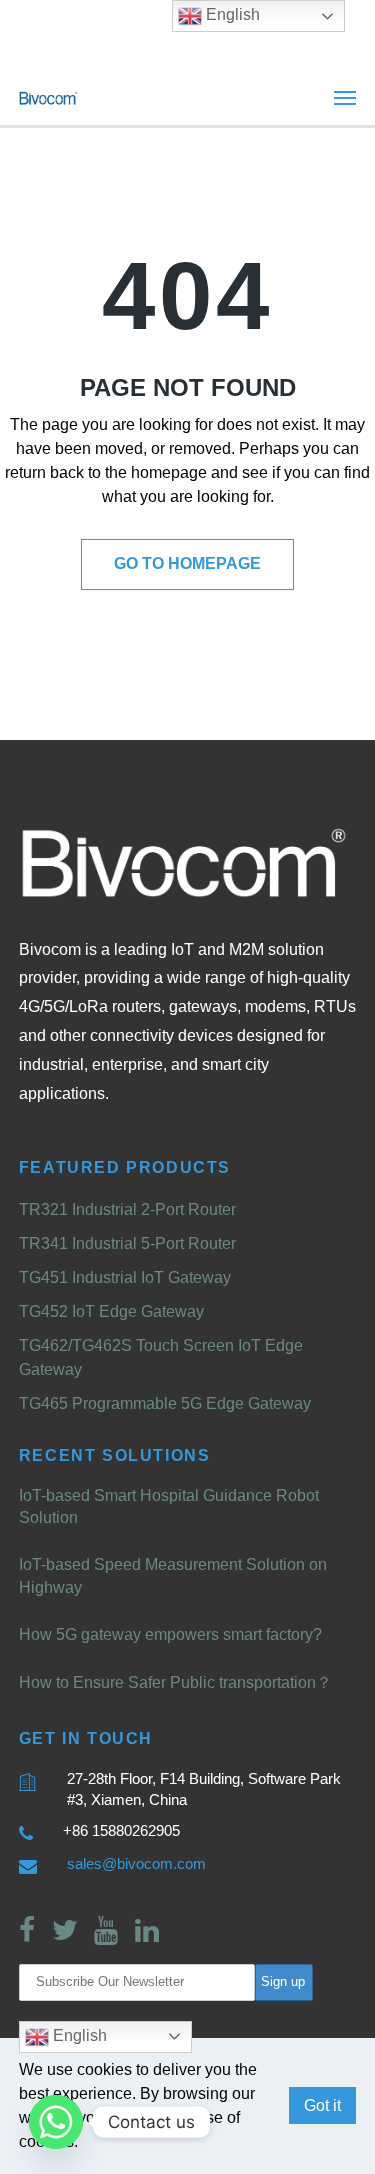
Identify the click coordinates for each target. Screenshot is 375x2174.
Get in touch (86, 1738)
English (78, 2035)
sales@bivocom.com (136, 1863)
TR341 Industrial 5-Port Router (127, 1243)
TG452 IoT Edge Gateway (111, 1311)
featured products (125, 1167)
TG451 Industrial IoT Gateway (125, 1277)
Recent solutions (115, 1455)
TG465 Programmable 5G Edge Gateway (165, 1403)
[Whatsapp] (56, 2122)
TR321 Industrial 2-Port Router (127, 1209)
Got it (322, 2105)
